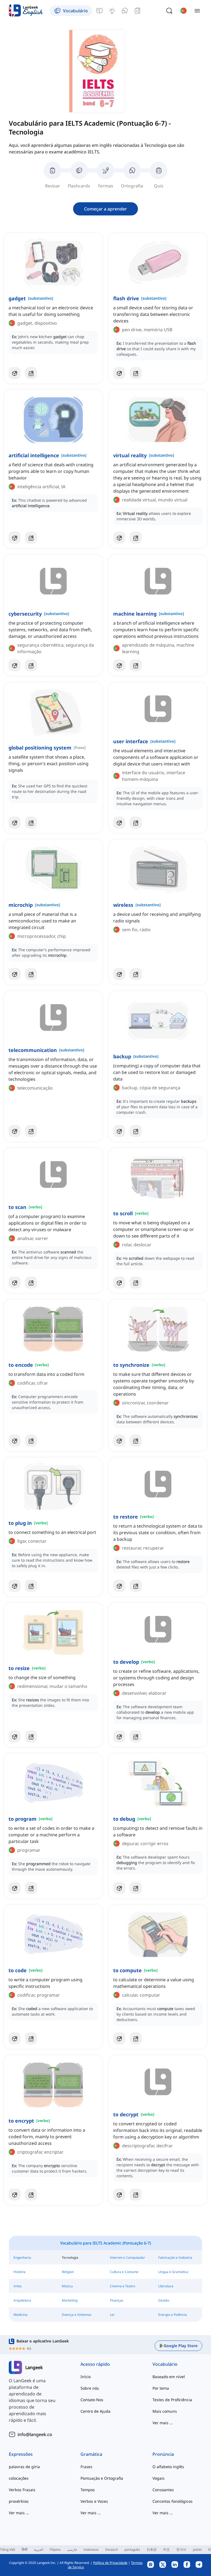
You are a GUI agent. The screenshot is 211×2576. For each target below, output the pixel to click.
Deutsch (112, 2550)
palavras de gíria (24, 2467)
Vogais (159, 2478)
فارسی (72, 2550)
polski (197, 2550)
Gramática (91, 2454)
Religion (68, 2272)
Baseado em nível (169, 2377)
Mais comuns (165, 2411)
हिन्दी (25, 2550)
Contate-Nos (92, 2400)
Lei (112, 2315)
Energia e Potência (173, 2315)
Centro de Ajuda (95, 2411)
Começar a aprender (105, 209)
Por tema (161, 2388)
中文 (166, 2550)
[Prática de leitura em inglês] (137, 11)
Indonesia (91, 2550)
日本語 (152, 2550)
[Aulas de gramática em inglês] (99, 11)
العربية (39, 2550)
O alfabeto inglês (168, 2467)
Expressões (21, 2454)
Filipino (55, 2550)
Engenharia (22, 2257)
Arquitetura (22, 2300)
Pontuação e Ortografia (102, 2478)
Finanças (117, 2300)
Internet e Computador (127, 2257)
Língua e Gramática (173, 2272)
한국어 (181, 2550)
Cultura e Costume (124, 2272)
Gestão (164, 2300)
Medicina (20, 2315)
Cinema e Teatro (123, 2286)
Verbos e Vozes (94, 2501)
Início (86, 2377)
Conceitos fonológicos (173, 2501)
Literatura (166, 2286)
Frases (86, 2467)
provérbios (19, 2501)
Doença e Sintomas (77, 2315)
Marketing (70, 2300)
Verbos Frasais (22, 2490)
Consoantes (163, 2490)
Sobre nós (90, 2388)
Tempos (88, 2490)
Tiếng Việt (8, 2550)
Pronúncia (163, 2454)
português (132, 2550)
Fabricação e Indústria (175, 2257)
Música (67, 2286)
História (20, 2272)
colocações (19, 2478)
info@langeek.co (35, 2434)
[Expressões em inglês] (112, 11)
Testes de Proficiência (172, 2400)
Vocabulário (165, 2364)
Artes (18, 2286)
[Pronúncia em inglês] (125, 11)
